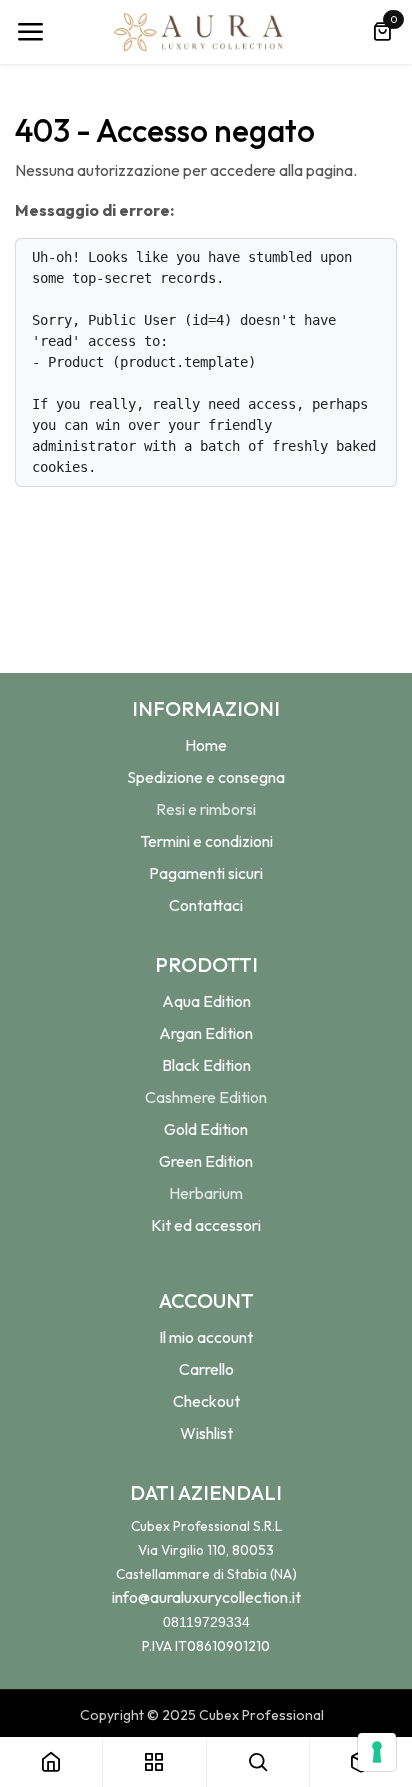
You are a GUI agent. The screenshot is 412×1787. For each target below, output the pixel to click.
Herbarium (206, 1193)
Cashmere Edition (206, 1097)
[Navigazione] (30, 32)
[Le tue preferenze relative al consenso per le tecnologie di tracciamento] (377, 1752)
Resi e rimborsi (206, 809)
